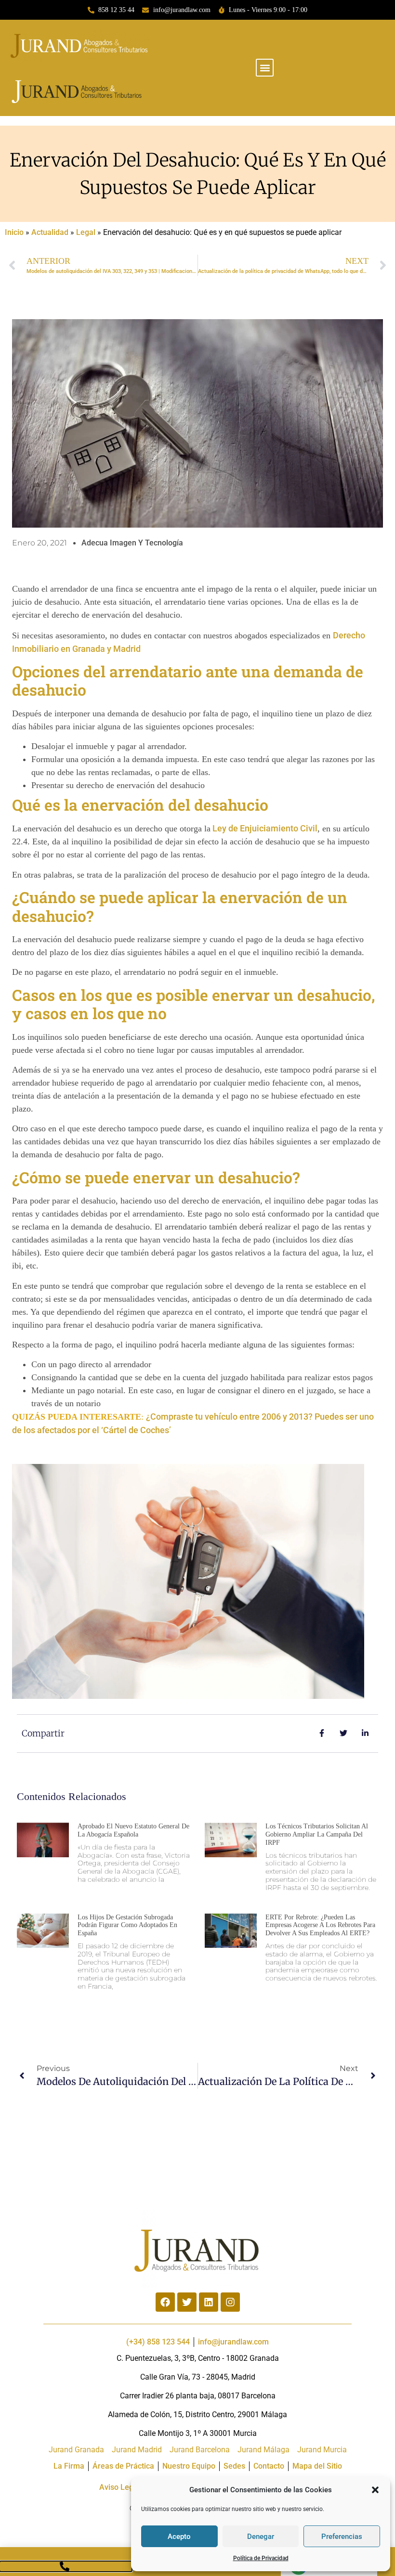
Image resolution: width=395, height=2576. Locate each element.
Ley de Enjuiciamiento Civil (264, 828)
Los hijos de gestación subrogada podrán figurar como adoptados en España (127, 1925)
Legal (86, 232)
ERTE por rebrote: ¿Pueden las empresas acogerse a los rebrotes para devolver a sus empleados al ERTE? (320, 1925)
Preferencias (342, 2537)
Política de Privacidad (261, 2558)
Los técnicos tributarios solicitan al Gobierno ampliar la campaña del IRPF (317, 1834)
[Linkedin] (209, 2302)
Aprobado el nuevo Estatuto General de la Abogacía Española (133, 1830)
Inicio (14, 232)
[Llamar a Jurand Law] (66, 2566)
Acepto (179, 2537)
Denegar (261, 2537)
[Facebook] (165, 2302)
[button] (375, 2490)
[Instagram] (230, 2302)
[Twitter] (187, 2302)
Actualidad (50, 232)
